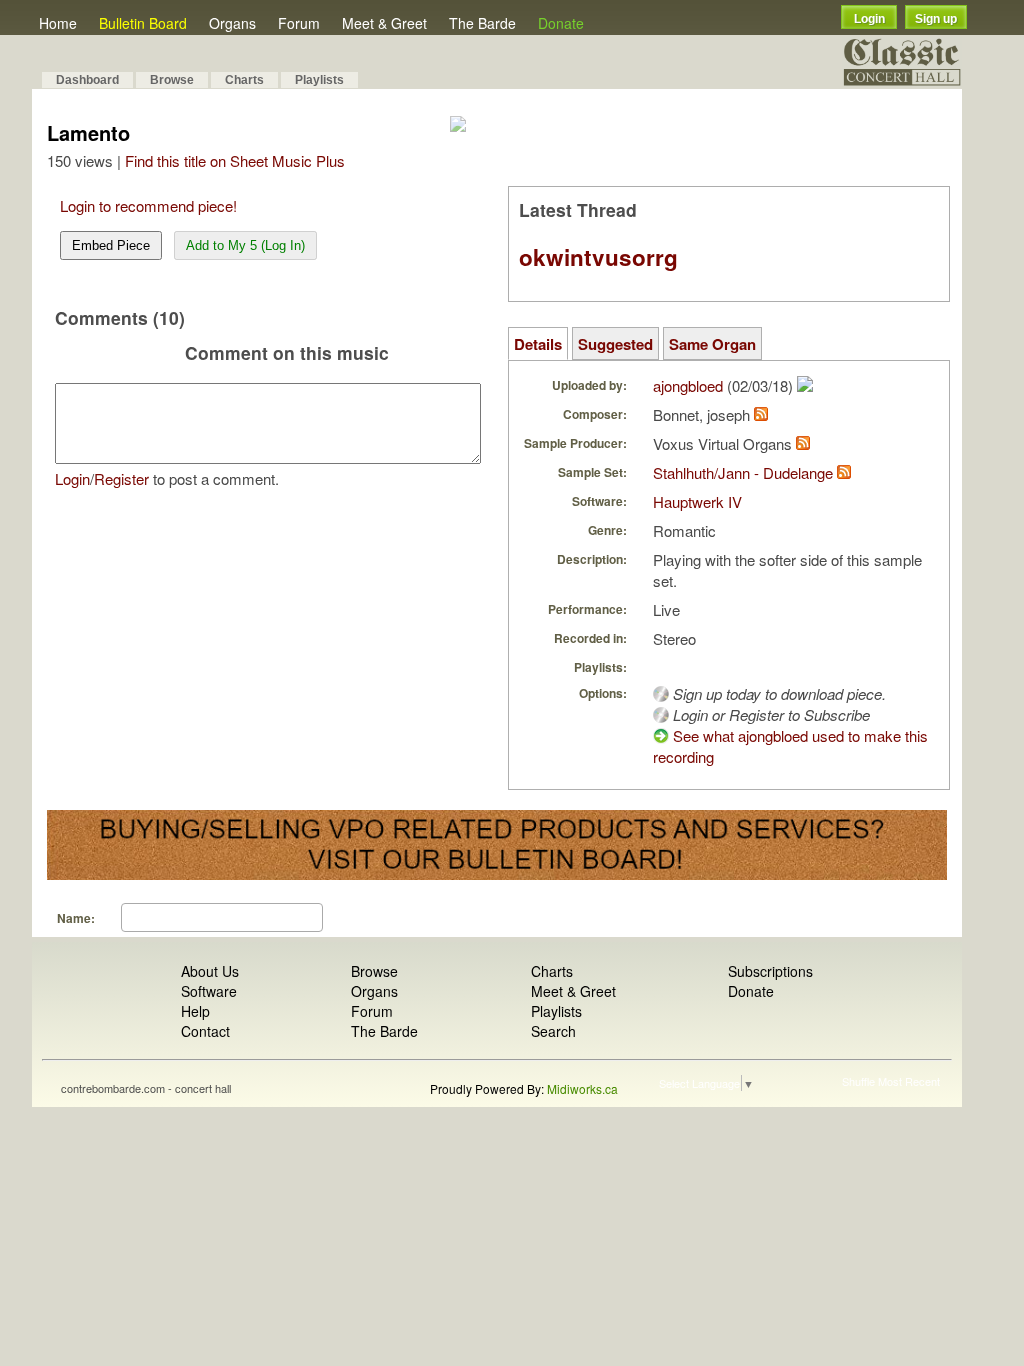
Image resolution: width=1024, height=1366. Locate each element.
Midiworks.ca (582, 1088)
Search (553, 1031)
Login (869, 19)
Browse (172, 80)
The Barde (482, 23)
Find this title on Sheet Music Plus (235, 160)
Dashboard (87, 80)
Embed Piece (111, 245)
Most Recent (909, 1081)
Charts (244, 80)
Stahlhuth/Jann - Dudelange (743, 472)
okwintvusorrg (598, 257)
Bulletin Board (143, 23)
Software (209, 991)
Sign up (936, 19)
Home (58, 23)
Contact (205, 1031)
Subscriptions (770, 971)
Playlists (319, 80)
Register (121, 478)
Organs (232, 23)
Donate (561, 23)
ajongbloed (688, 385)
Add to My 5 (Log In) (245, 245)
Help (195, 1011)
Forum (299, 23)
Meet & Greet (384, 23)
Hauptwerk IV (697, 501)
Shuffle (858, 1081)
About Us (210, 971)
